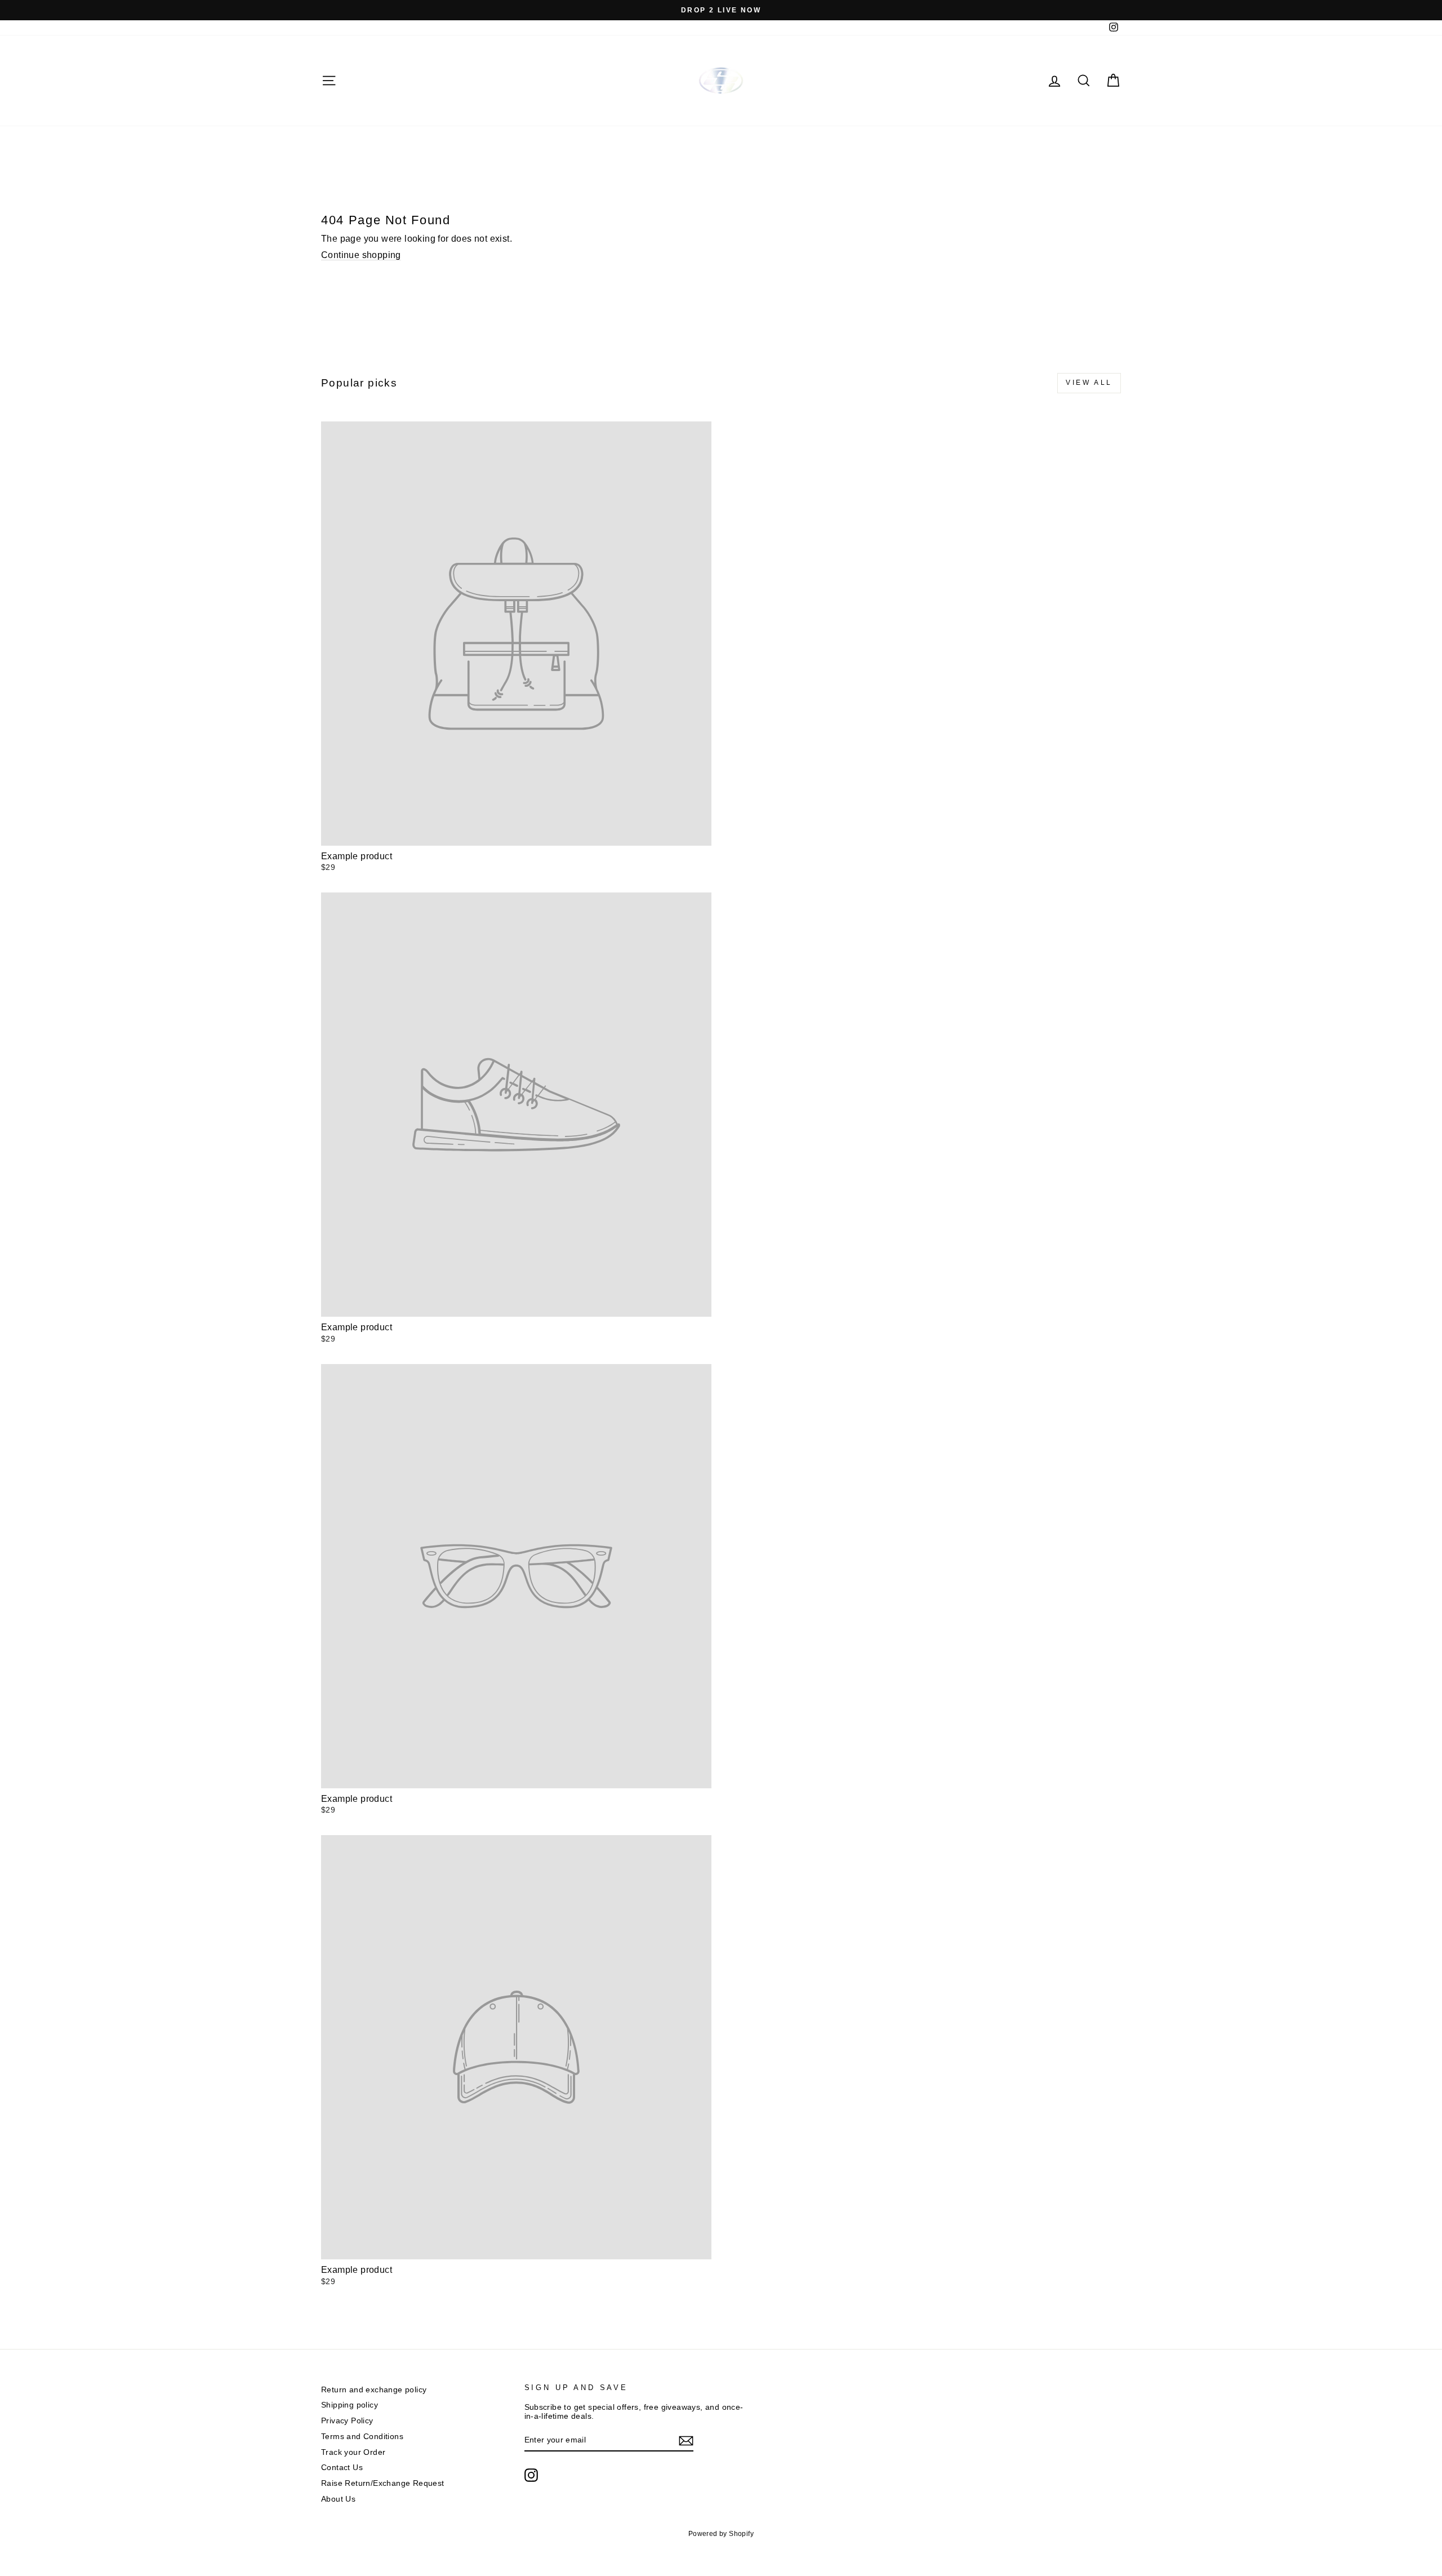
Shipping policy (350, 2405)
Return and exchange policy (374, 2390)
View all (1089, 383)
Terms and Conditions (362, 2437)
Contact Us (342, 2468)
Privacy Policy (347, 2421)
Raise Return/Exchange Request (383, 2483)
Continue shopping (361, 255)
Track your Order (353, 2452)
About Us (338, 2499)
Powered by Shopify (721, 2534)
